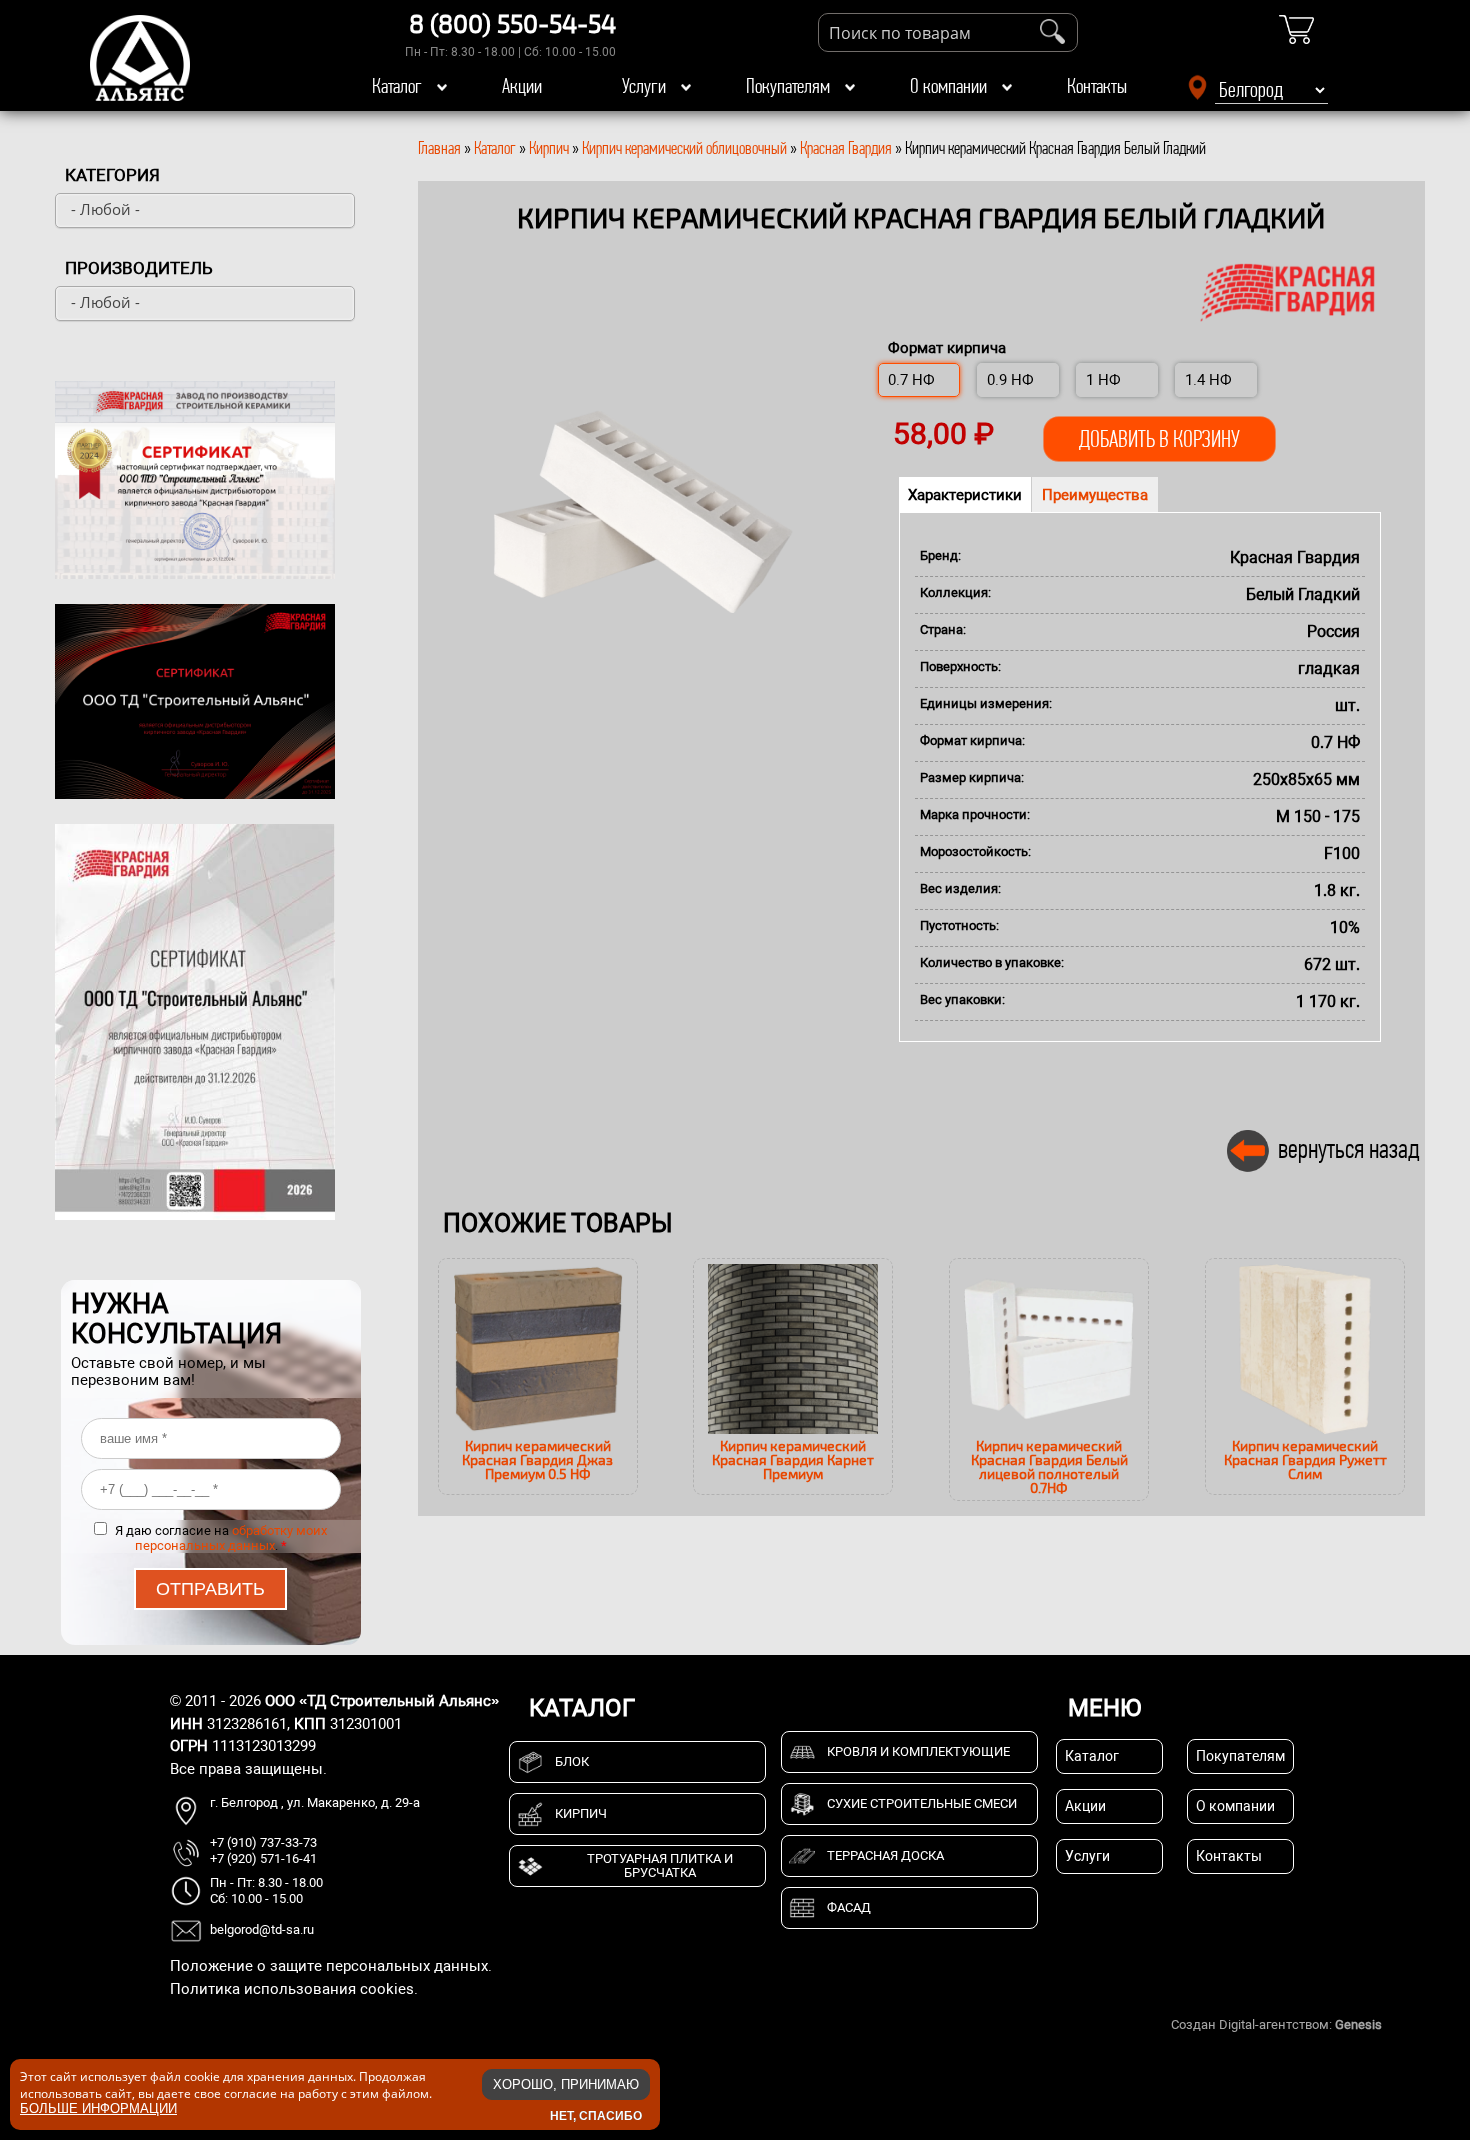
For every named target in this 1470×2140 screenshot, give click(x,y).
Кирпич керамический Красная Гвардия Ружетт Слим (1305, 1459)
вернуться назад (1349, 1148)
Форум (1405, 2024)
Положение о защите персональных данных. (331, 1966)
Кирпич (549, 148)
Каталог (397, 86)
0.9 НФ (1010, 380)
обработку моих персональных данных (231, 1538)
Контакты (1097, 86)
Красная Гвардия (846, 148)
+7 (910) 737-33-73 (263, 1842)
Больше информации (98, 2108)
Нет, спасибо (596, 2115)
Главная (439, 148)
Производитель (139, 268)
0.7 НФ (911, 380)
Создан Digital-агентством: (1276, 2024)
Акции (522, 86)
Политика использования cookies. (294, 1989)
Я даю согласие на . (221, 1538)
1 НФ (1103, 380)
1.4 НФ (1208, 380)
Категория (112, 175)
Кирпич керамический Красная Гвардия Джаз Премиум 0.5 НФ (537, 1459)
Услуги (644, 86)
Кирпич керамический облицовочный (684, 148)
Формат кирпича (947, 348)
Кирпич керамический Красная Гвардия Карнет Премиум (793, 1459)
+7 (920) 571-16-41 (263, 1858)
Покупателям (788, 86)
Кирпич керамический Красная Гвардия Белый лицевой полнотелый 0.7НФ (1049, 1466)
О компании (948, 86)
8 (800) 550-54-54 (512, 23)
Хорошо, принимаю (566, 2084)
